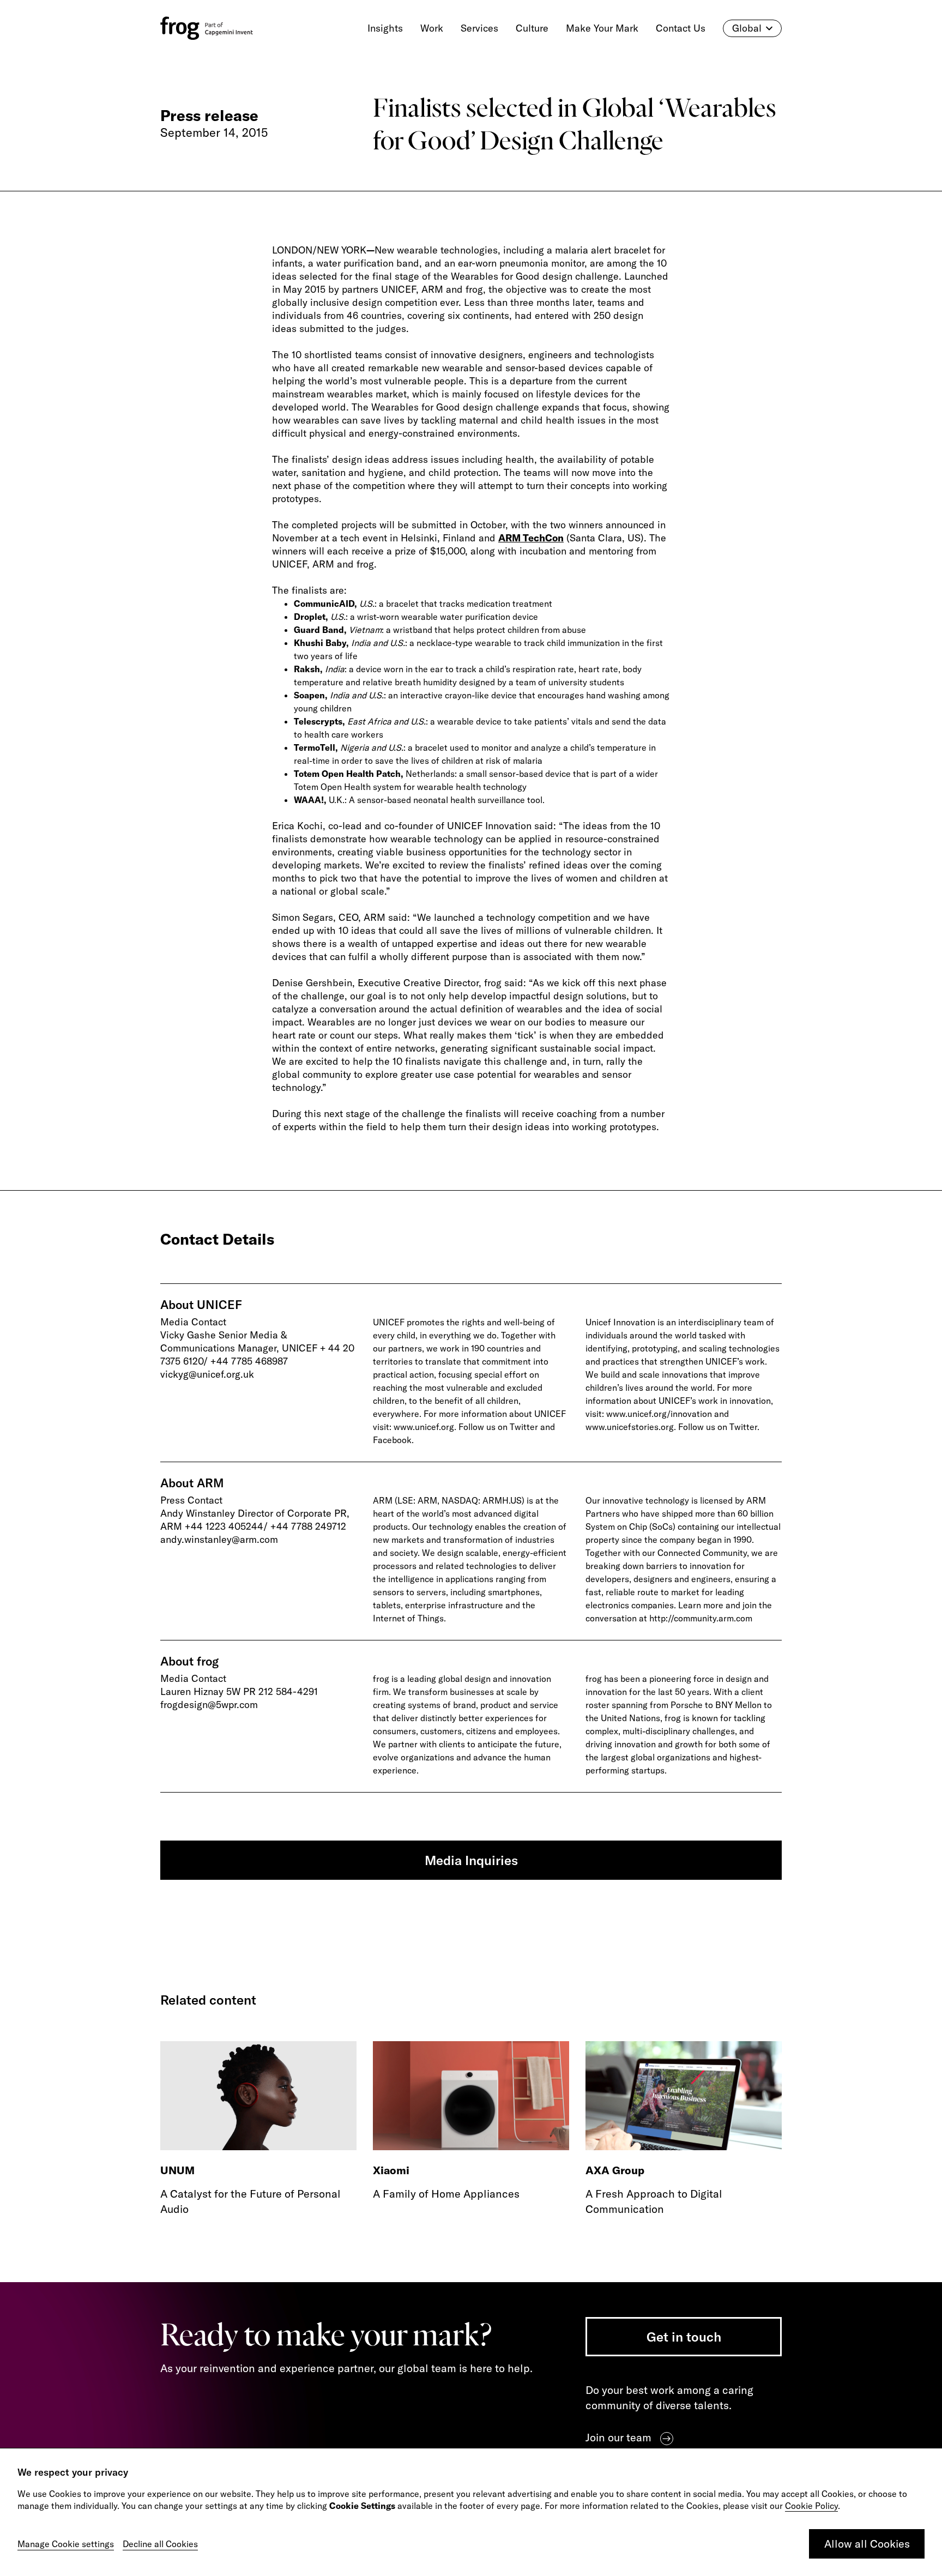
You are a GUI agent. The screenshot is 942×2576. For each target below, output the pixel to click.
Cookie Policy (811, 2506)
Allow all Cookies (867, 2544)
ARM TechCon (531, 538)
